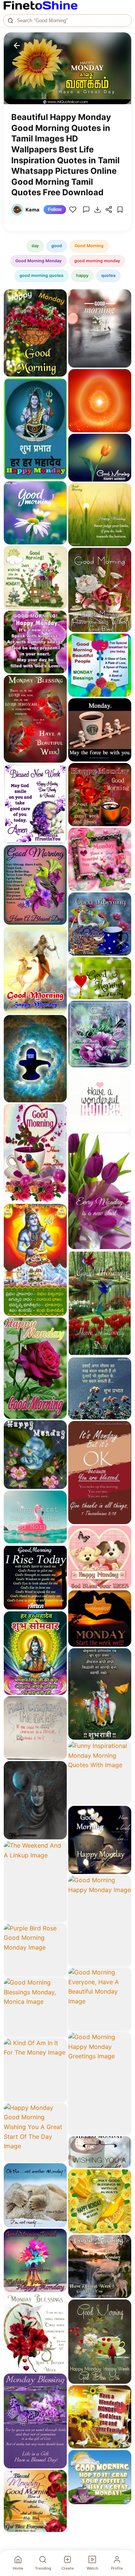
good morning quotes (41, 275)
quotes (108, 275)
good (57, 246)
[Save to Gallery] (58, 311)
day (35, 246)
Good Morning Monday (38, 261)
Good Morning (89, 246)
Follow (55, 210)
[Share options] (58, 298)
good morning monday (97, 261)
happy (82, 275)
